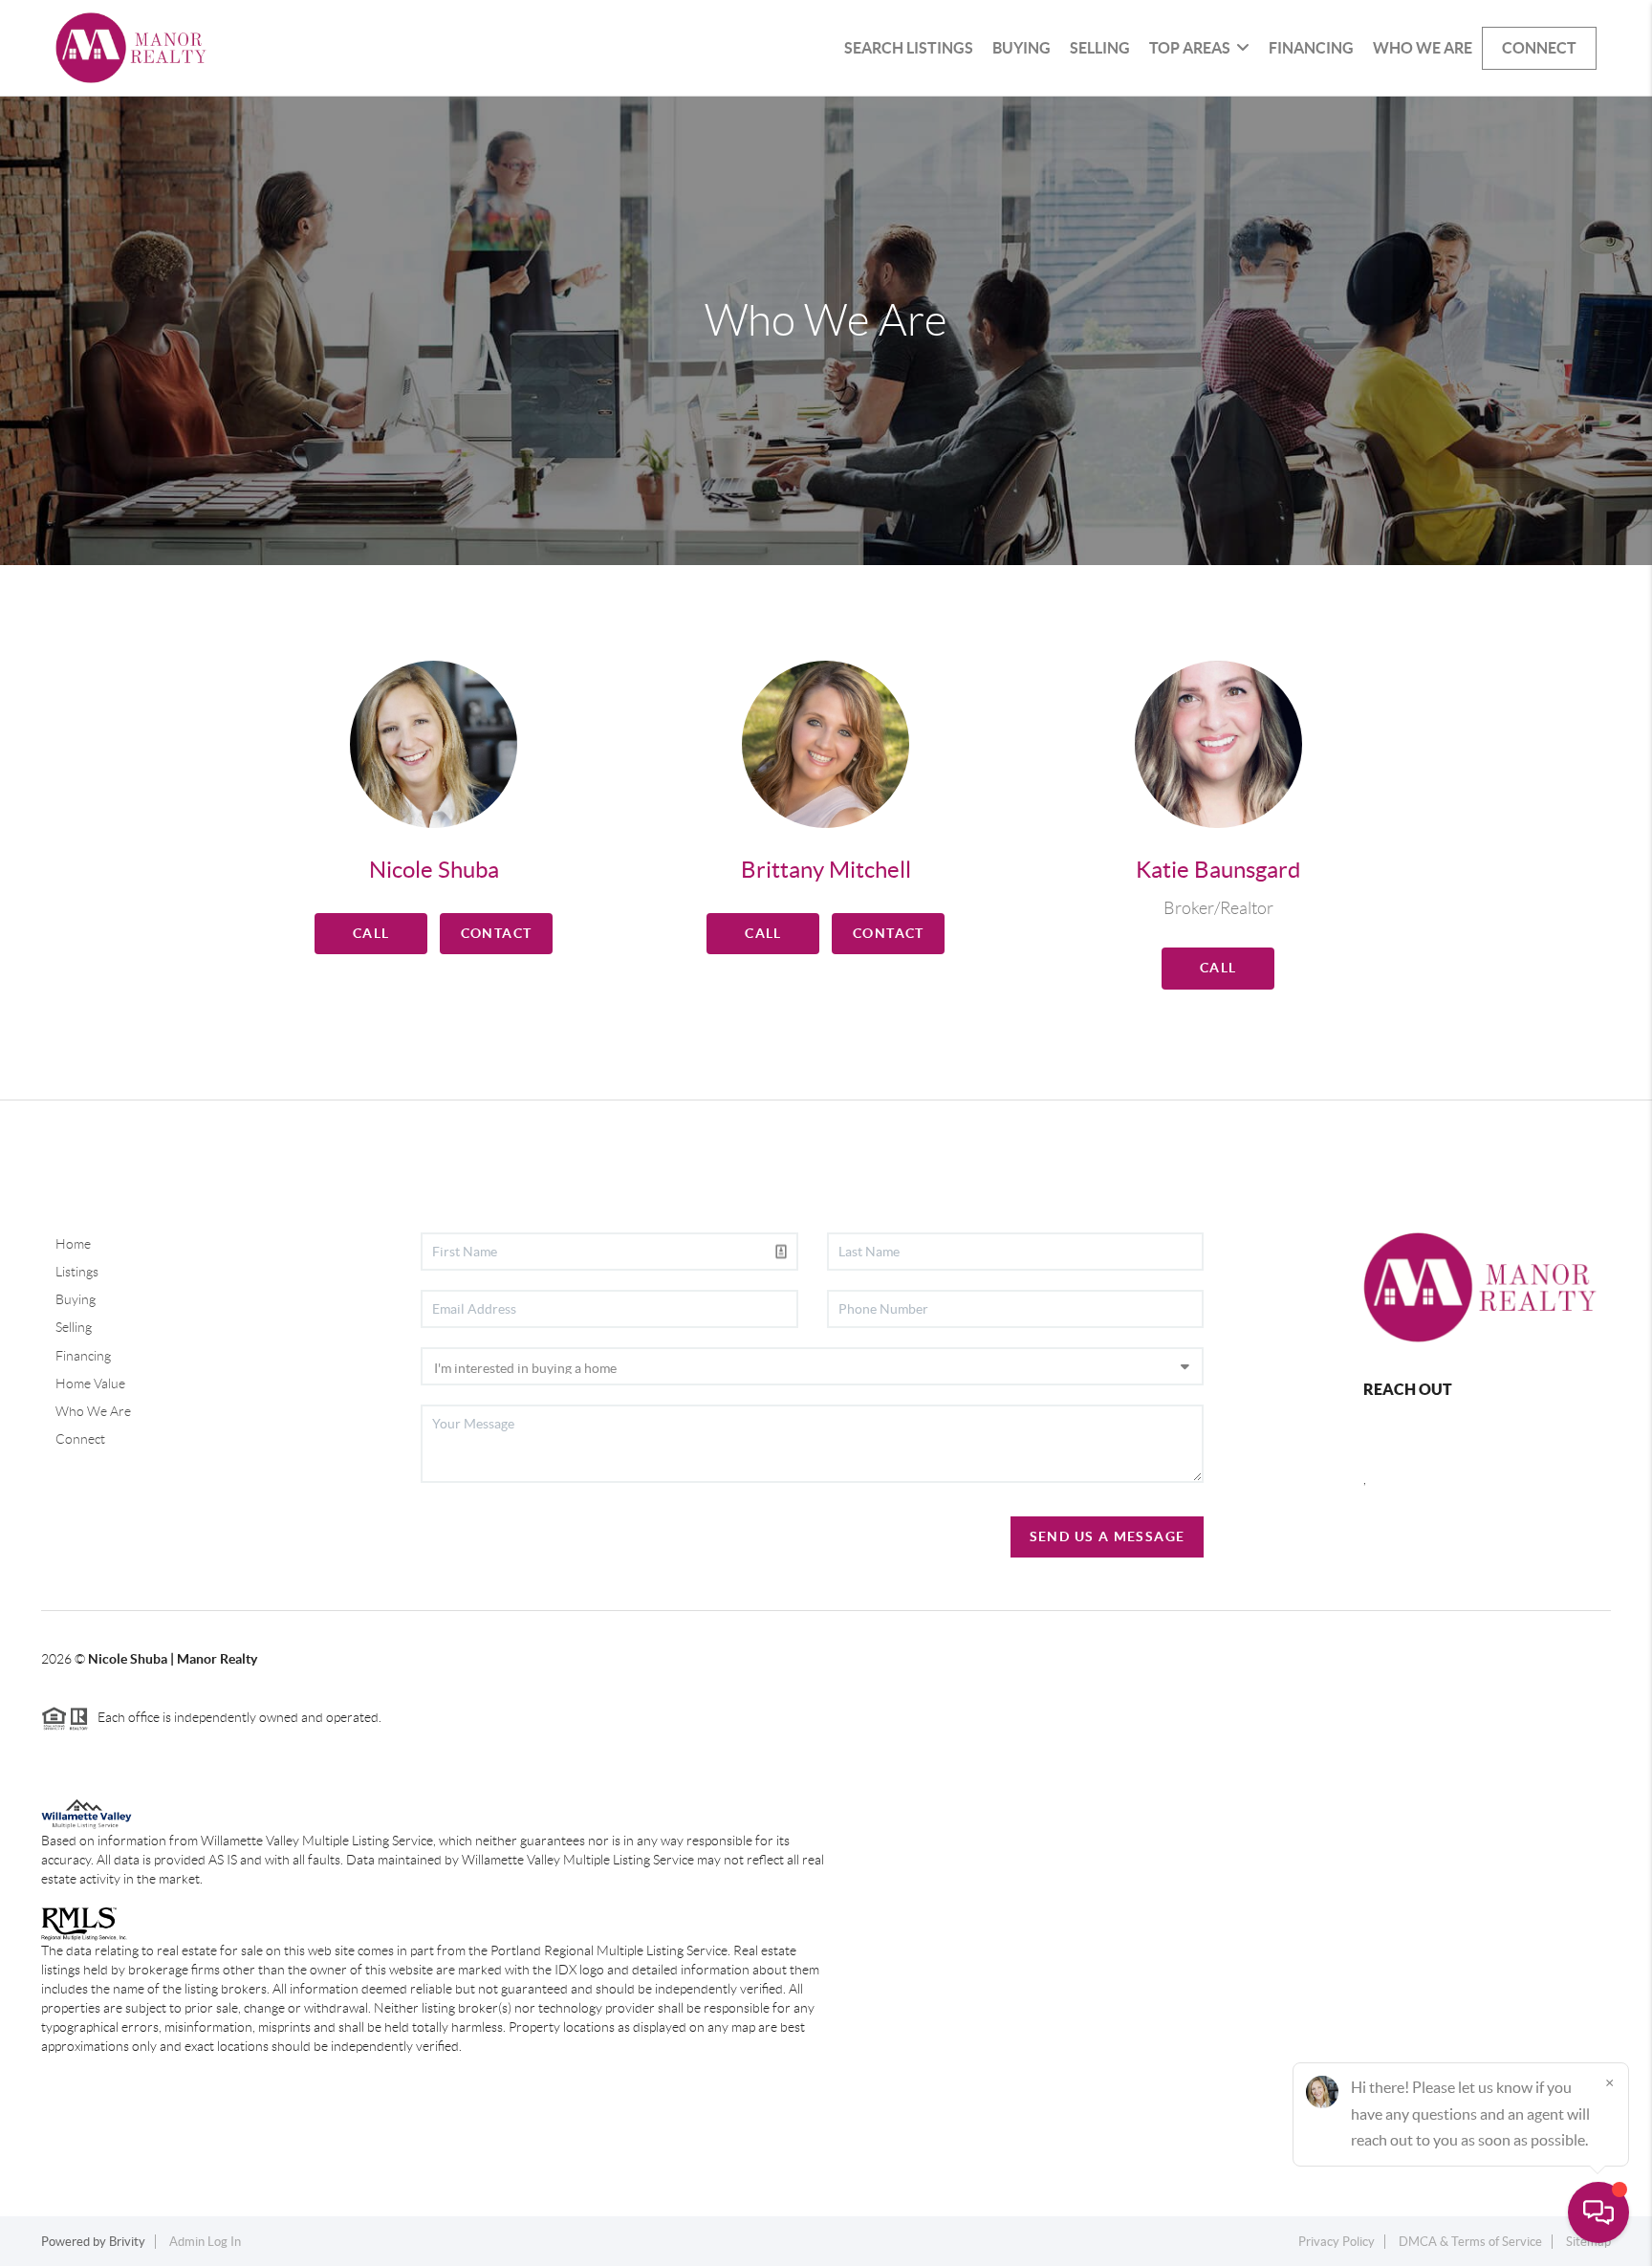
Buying (76, 1299)
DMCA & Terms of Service (1470, 2242)
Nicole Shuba (434, 870)
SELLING (1100, 48)
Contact (497, 933)
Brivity (127, 2242)
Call (371, 933)
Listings (77, 1272)
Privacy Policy (1337, 2242)
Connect (80, 1439)
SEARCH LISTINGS (909, 48)
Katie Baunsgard (1218, 870)
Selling (74, 1327)
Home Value (90, 1384)
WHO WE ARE (1423, 48)
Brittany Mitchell (826, 870)
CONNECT (1539, 48)
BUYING (1022, 48)
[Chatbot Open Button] (1598, 2212)
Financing (83, 1356)
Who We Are (93, 1411)
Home (73, 1244)
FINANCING (1311, 48)
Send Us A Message (1108, 1536)
